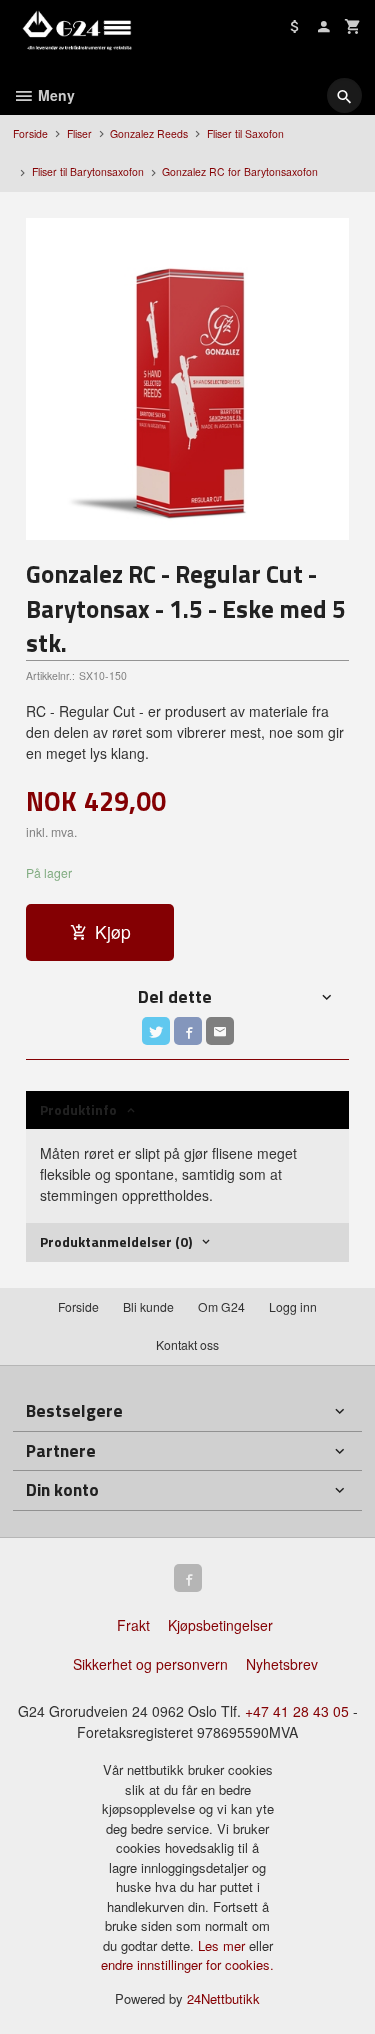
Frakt (133, 1625)
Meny (54, 95)
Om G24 (221, 1306)
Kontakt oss (187, 1344)
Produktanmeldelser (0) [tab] (116, 1241)
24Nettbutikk (223, 1998)
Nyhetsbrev (282, 1664)
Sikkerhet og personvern (150, 1664)
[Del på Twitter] (156, 1031)
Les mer (223, 1945)
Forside (30, 133)
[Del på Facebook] (188, 1031)
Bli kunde (148, 1306)
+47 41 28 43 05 (297, 1711)
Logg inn (293, 1306)
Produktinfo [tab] (78, 1109)
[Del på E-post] (220, 1031)
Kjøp (113, 931)
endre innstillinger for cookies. (187, 1964)
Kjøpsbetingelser (220, 1625)
